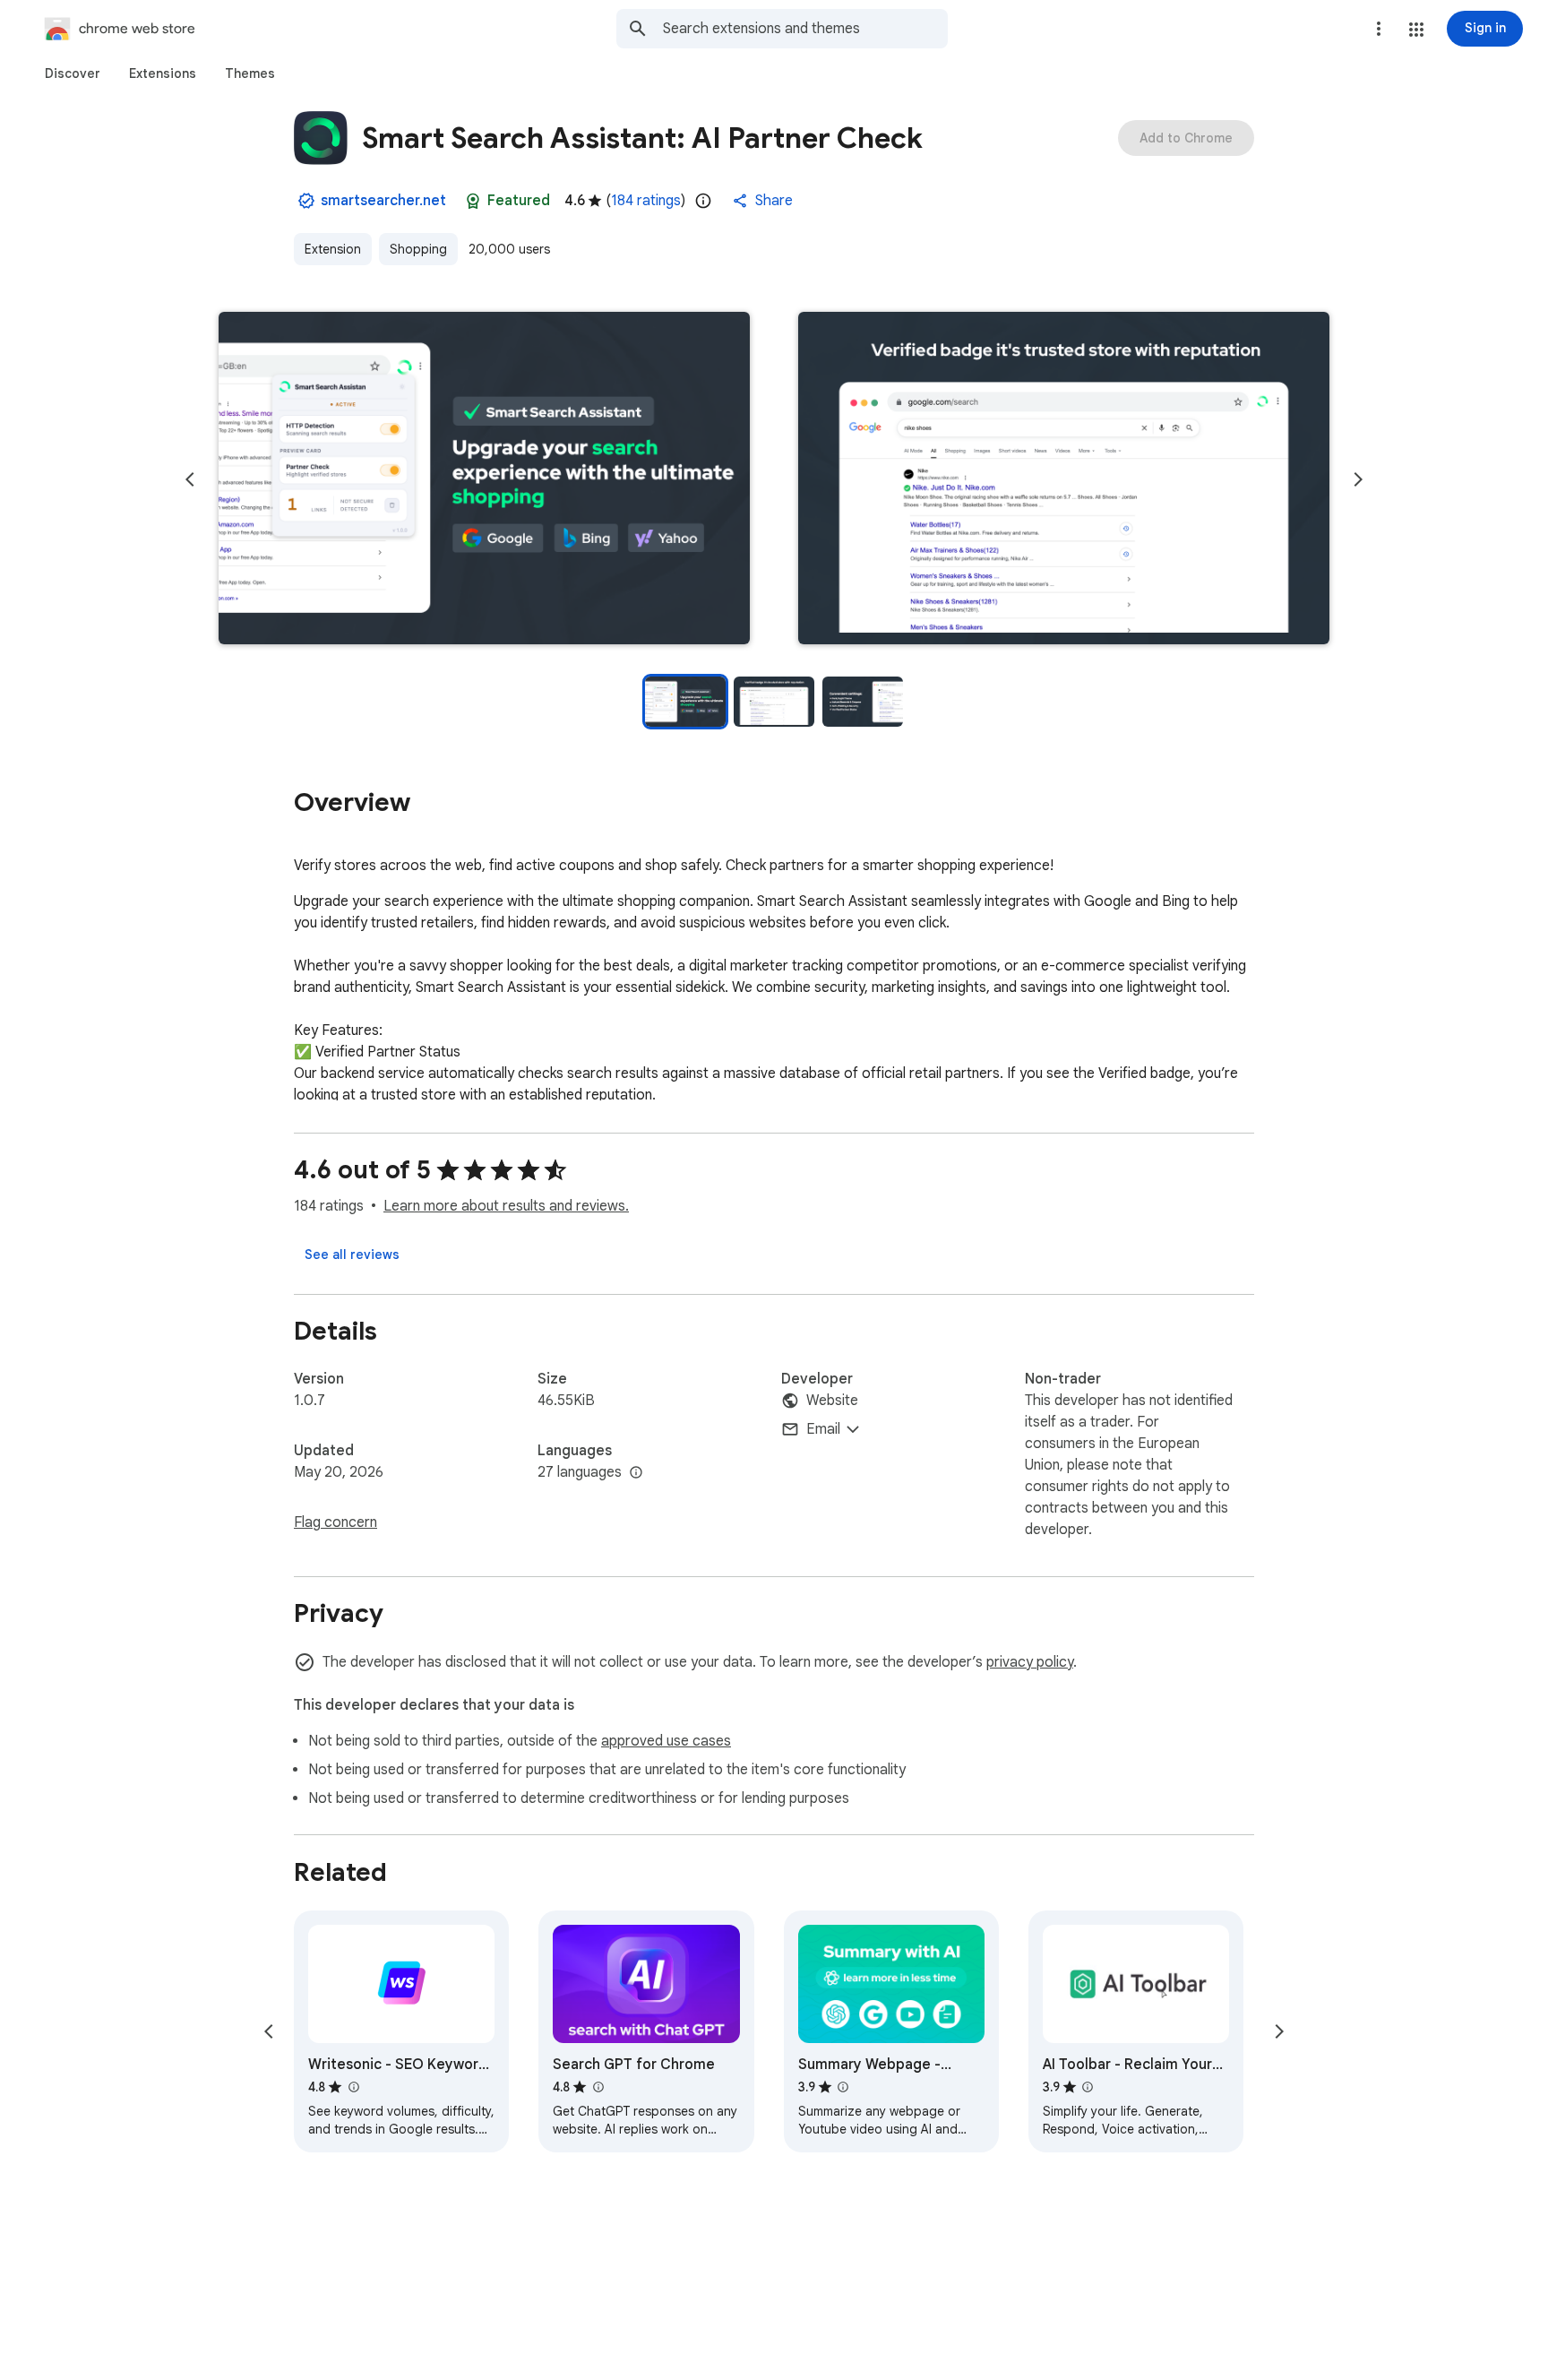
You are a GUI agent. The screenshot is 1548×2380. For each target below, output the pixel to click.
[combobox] (805, 29)
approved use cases (666, 1741)
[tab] (73, 73)
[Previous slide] (190, 479)
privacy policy (1030, 1662)
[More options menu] (1379, 29)
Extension (333, 249)
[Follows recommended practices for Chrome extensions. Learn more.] (473, 201)
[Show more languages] (636, 1473)
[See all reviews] (352, 1255)
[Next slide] (1358, 479)
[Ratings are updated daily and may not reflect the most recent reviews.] (703, 201)
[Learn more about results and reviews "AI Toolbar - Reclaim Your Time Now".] (1088, 2087)
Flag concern (335, 1522)
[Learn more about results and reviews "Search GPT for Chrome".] (598, 2087)
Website (832, 1401)
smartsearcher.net (383, 201)
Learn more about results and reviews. (506, 1206)
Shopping (418, 249)
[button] (1416, 30)
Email (823, 1429)
